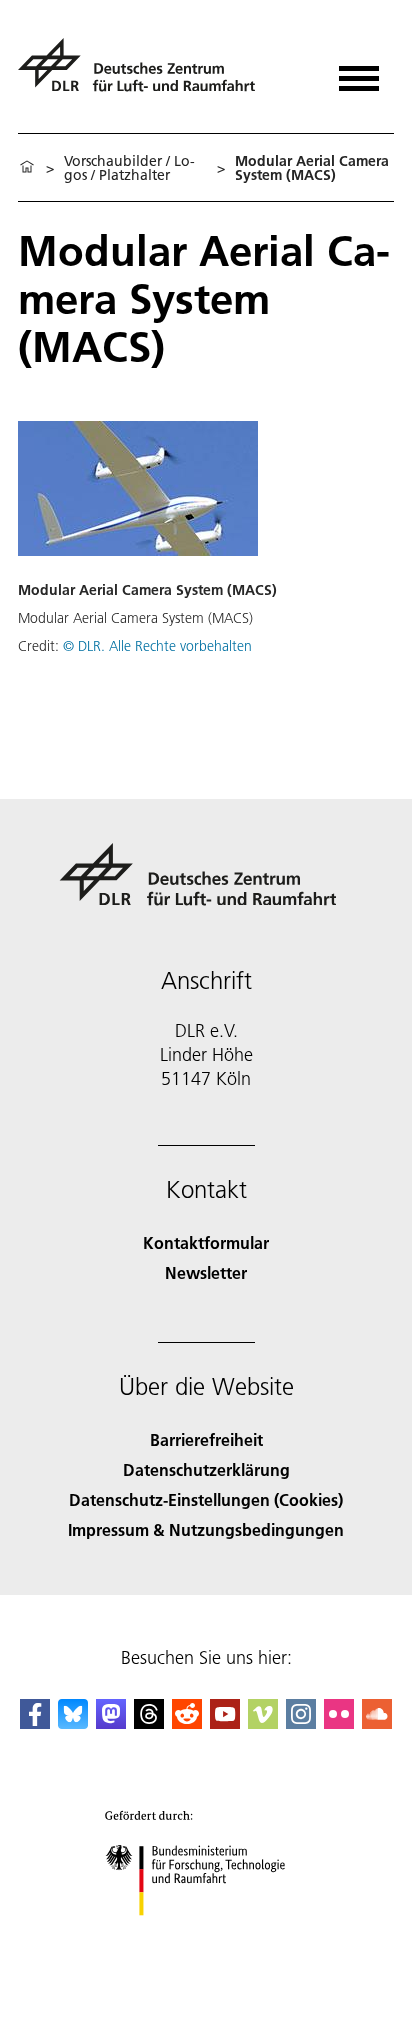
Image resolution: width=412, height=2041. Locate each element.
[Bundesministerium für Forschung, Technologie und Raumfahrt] (206, 1935)
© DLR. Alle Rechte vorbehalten (157, 646)
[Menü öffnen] (359, 71)
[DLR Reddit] (187, 1722)
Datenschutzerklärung (206, 1469)
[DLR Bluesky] (73, 1722)
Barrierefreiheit (206, 1439)
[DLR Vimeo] (263, 1722)
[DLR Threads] (149, 1722)
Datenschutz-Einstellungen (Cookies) (206, 1499)
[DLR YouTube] (225, 1722)
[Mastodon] (111, 1722)
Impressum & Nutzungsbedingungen (206, 1529)
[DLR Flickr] (339, 1722)
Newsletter (206, 1272)
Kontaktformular (206, 1242)
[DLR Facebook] (35, 1722)
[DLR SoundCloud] (377, 1722)
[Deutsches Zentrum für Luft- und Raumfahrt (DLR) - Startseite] (144, 73)
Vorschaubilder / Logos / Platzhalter (129, 168)
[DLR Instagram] (301, 1722)
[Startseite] (27, 168)
